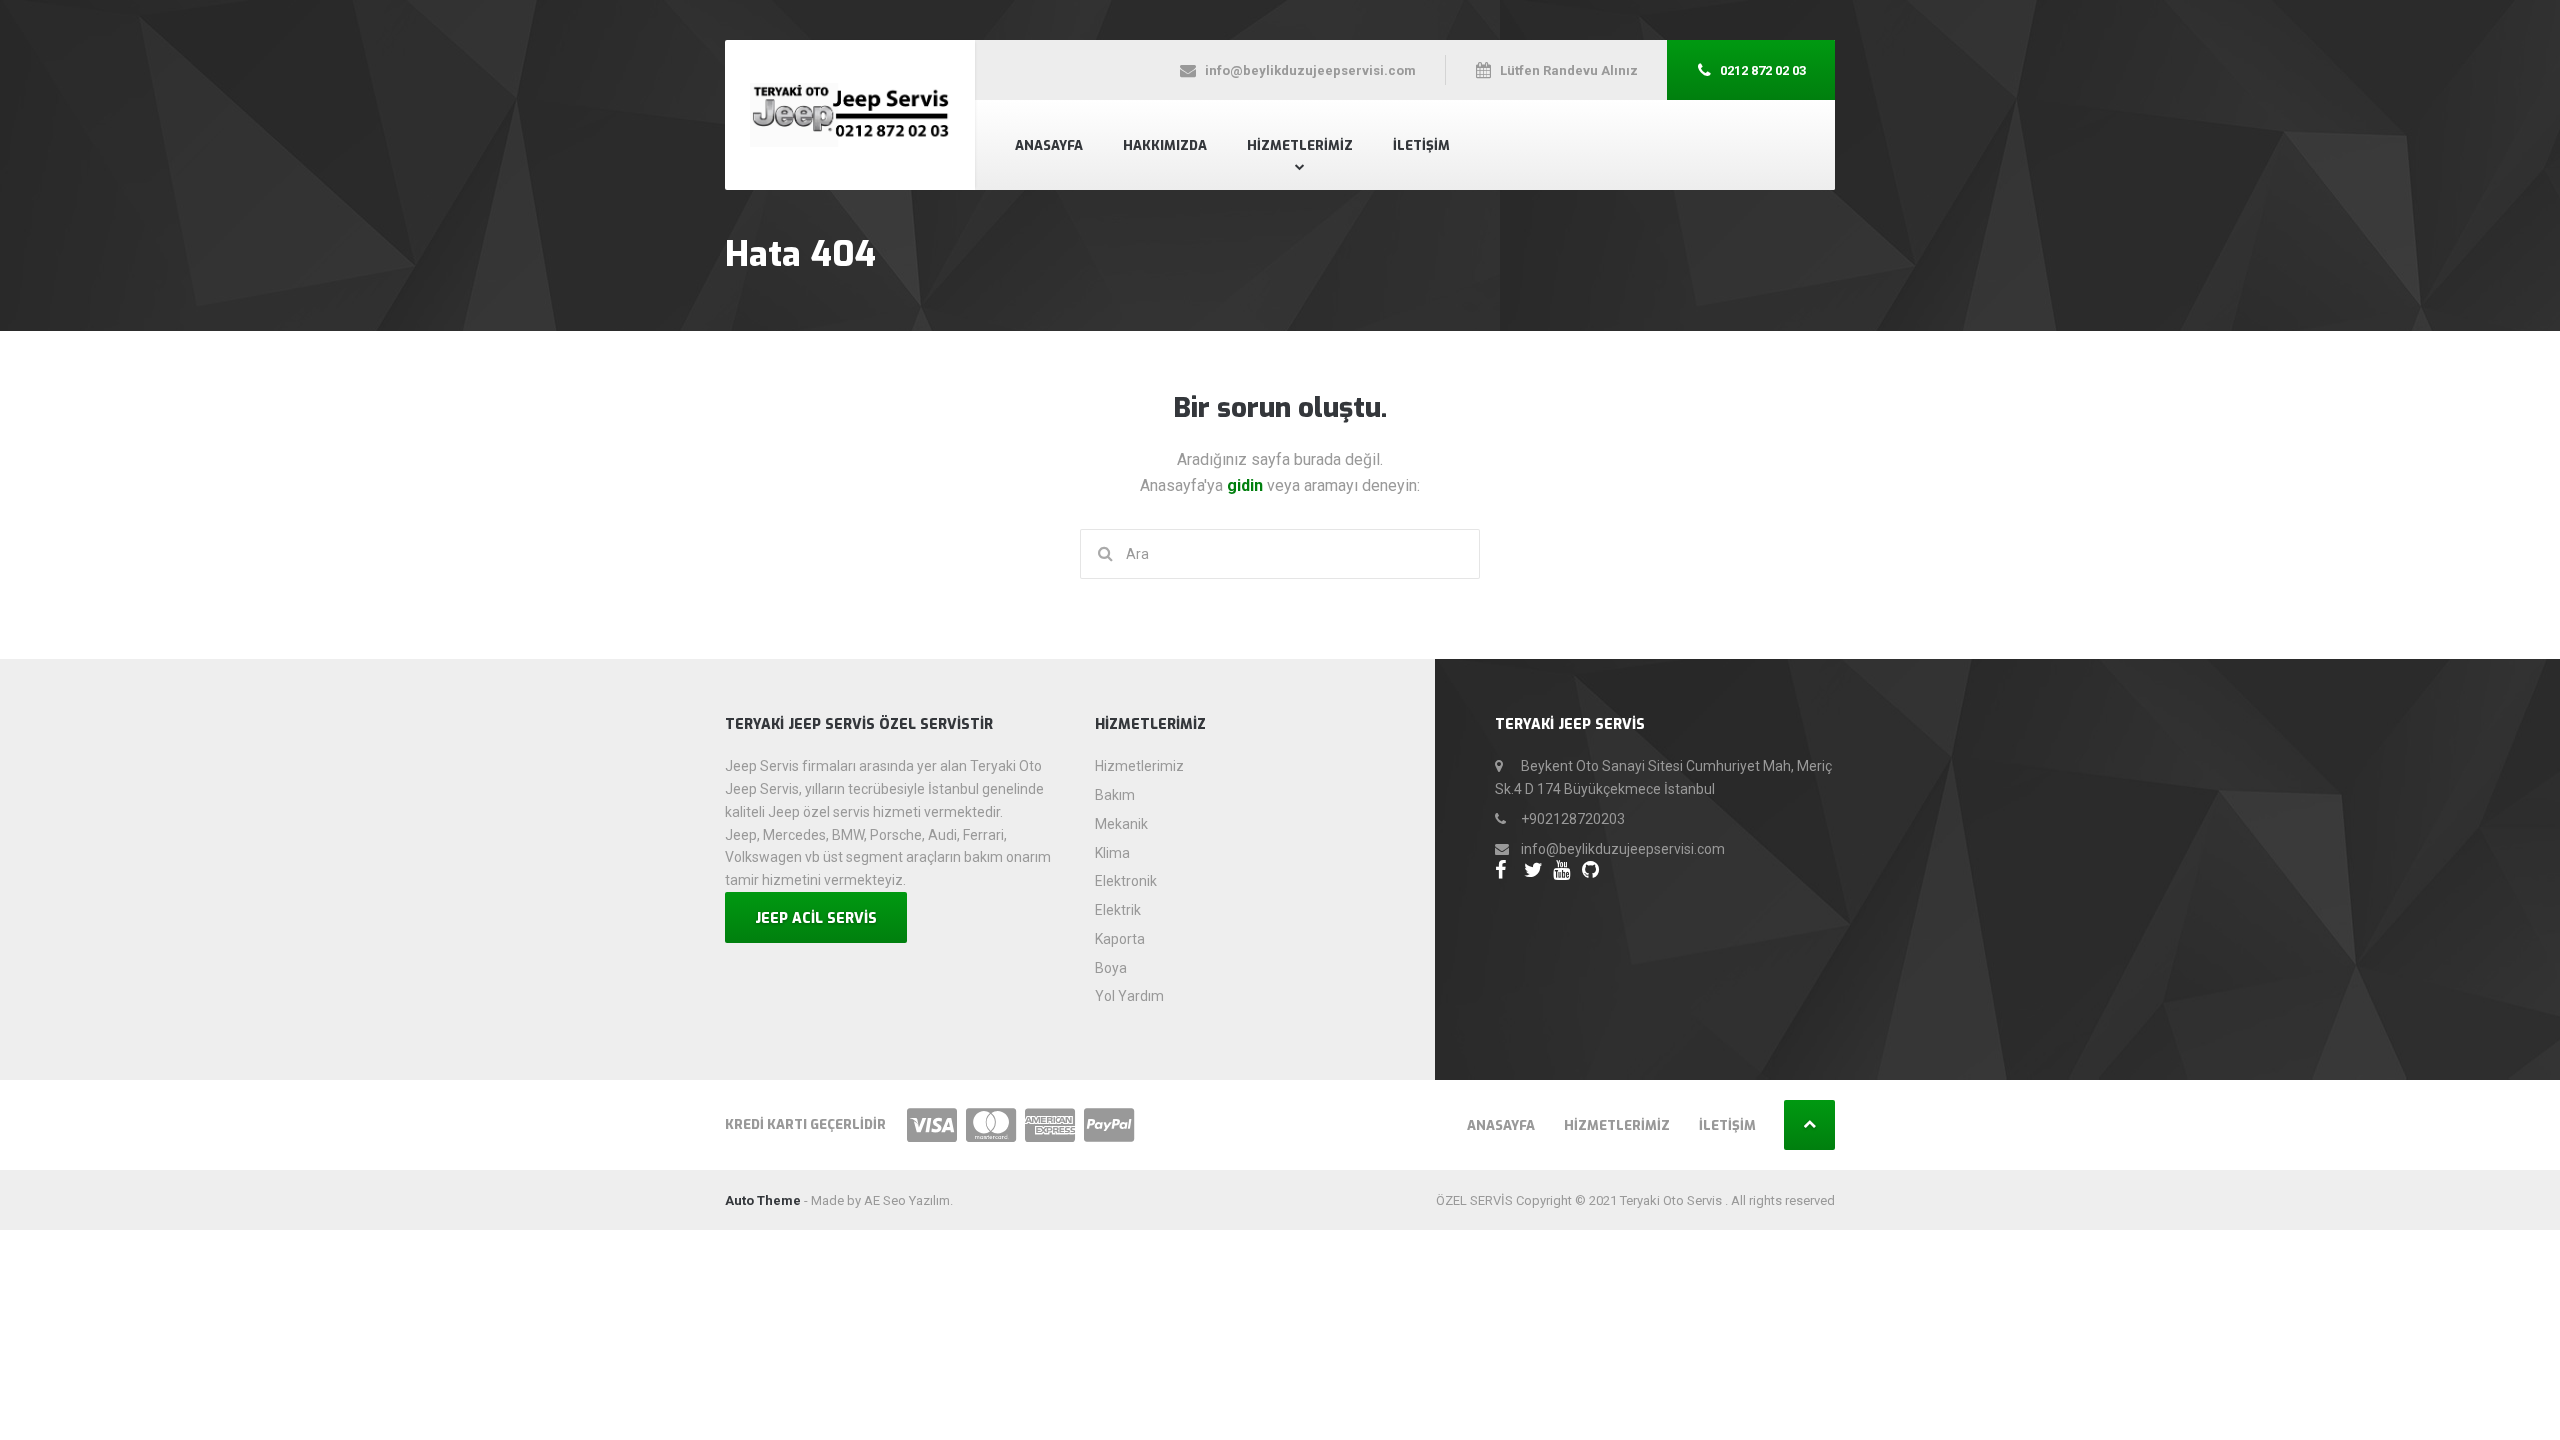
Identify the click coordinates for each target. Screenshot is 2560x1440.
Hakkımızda (1165, 145)
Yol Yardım (1129, 996)
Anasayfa (1049, 145)
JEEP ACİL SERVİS (816, 918)
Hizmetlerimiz (1300, 145)
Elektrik (1118, 910)
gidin (1247, 485)
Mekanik (1121, 824)
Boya (1111, 968)
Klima (1112, 853)
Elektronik (1126, 881)
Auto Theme (763, 1200)
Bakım (1115, 795)
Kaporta (1120, 939)
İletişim (1421, 145)
